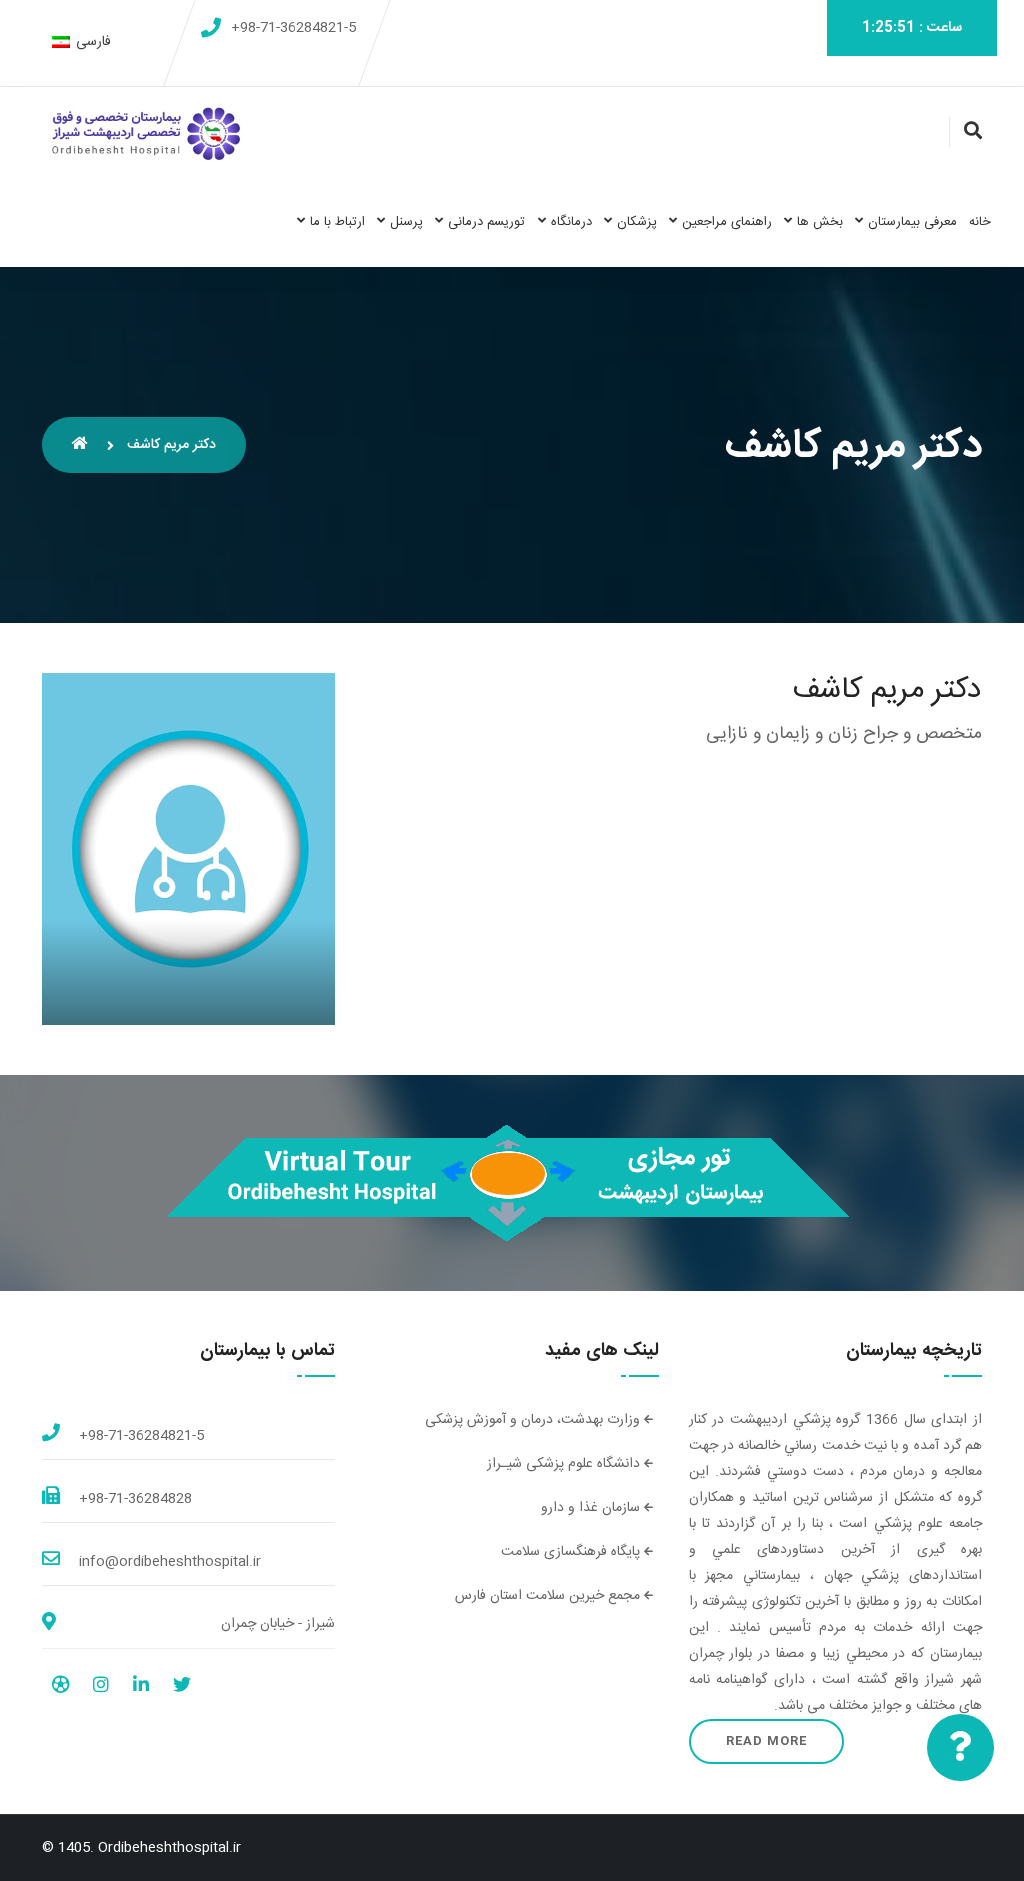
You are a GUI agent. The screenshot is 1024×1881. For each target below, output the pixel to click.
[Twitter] (182, 1688)
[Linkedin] (141, 1688)
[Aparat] (60, 1688)
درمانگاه (571, 222)
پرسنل (406, 222)
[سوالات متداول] (960, 1747)
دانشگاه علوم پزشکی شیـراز (565, 1464)
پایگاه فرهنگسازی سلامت (572, 1552)
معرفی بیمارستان (912, 222)
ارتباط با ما (337, 222)
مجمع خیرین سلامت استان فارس (549, 1596)
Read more (766, 1741)
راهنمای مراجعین (727, 222)
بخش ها (820, 222)
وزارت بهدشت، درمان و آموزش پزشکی (534, 1420)
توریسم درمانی (486, 222)
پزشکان (637, 222)
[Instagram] (101, 1688)
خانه (980, 222)
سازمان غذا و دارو (592, 1508)
